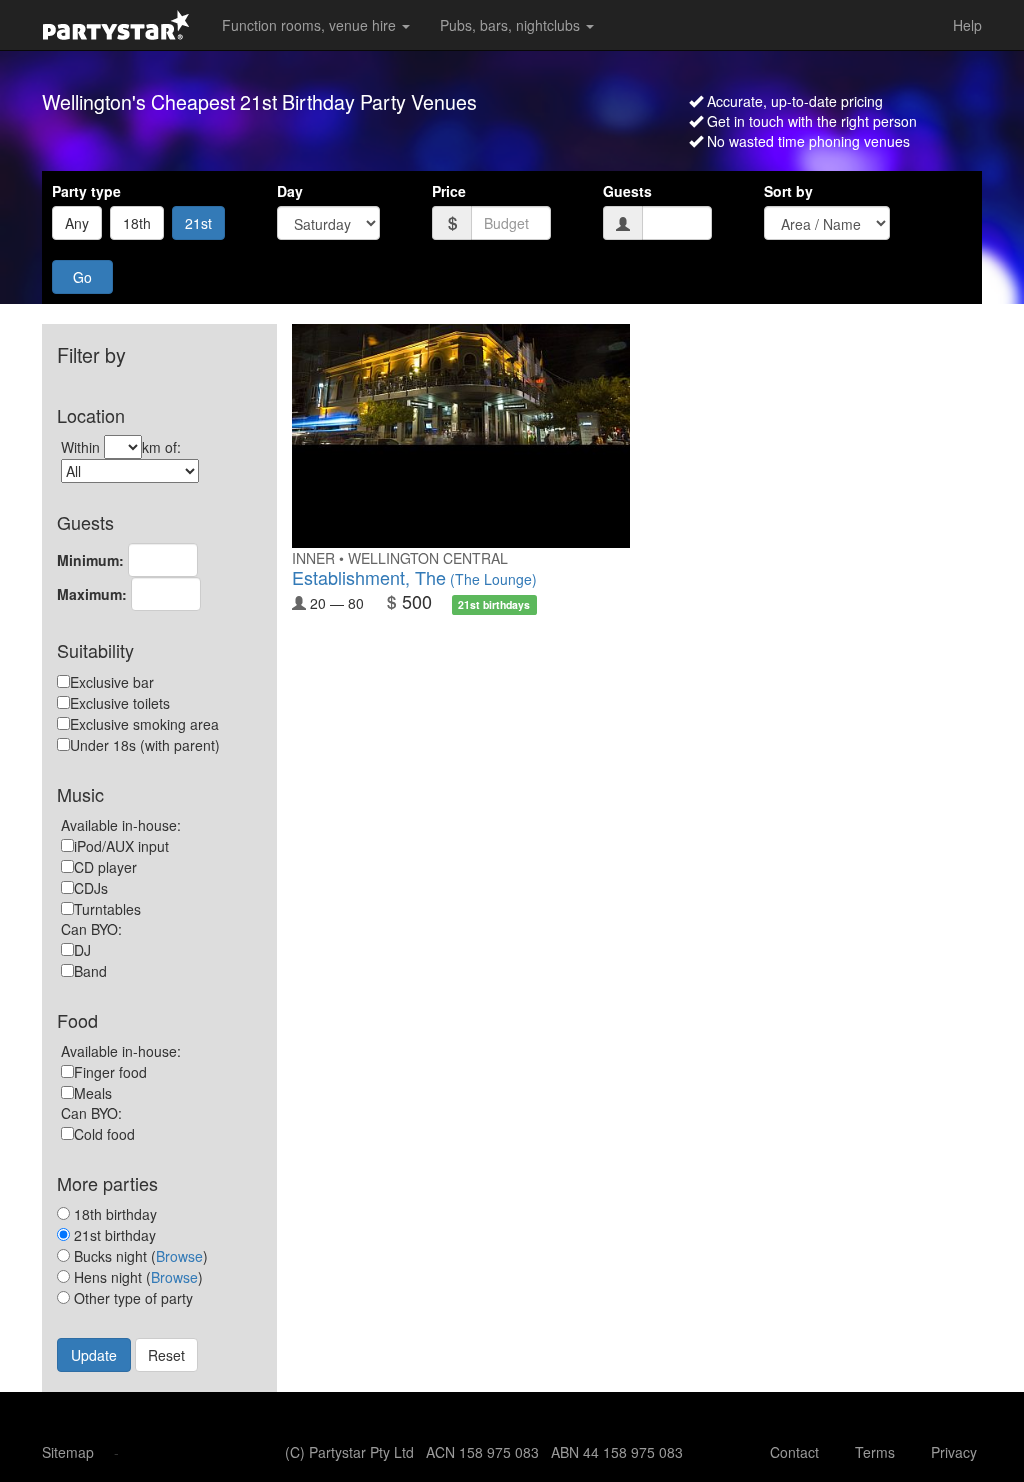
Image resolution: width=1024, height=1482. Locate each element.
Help (967, 25)
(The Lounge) (414, 579)
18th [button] (137, 223)
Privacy (954, 1452)
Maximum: (92, 594)
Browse (179, 1256)
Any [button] (77, 223)
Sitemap (68, 1452)
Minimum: (90, 560)
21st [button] (198, 223)
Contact (794, 1452)
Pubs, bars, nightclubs (512, 25)
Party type (86, 191)
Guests (627, 191)
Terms (875, 1452)
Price (449, 191)
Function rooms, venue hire (311, 25)
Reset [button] (166, 1355)
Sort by (788, 191)
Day (290, 191)
